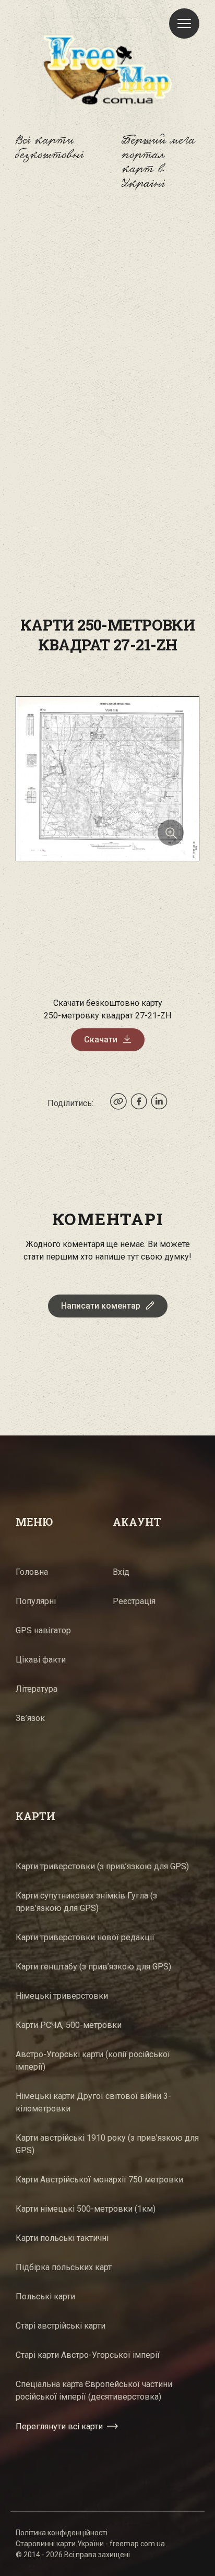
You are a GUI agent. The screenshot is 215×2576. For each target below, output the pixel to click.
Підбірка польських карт (64, 2267)
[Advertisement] (107, 330)
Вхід (121, 1572)
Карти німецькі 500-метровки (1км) (86, 2209)
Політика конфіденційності (62, 2533)
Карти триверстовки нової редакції (85, 1937)
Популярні (36, 1601)
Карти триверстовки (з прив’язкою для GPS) (102, 1866)
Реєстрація (134, 1601)
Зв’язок (30, 1718)
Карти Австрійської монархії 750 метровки (99, 2180)
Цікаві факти (41, 1660)
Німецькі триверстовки (62, 1996)
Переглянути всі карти (59, 2426)
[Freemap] (107, 69)
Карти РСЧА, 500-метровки (69, 2025)
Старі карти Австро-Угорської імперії (88, 2355)
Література (37, 1689)
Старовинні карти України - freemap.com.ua (90, 2544)
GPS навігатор (43, 1630)
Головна (32, 1572)
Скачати (101, 1040)
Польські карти (45, 2296)
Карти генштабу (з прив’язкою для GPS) (93, 1967)
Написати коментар (101, 1306)
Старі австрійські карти (61, 2326)
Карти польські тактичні (62, 2238)
